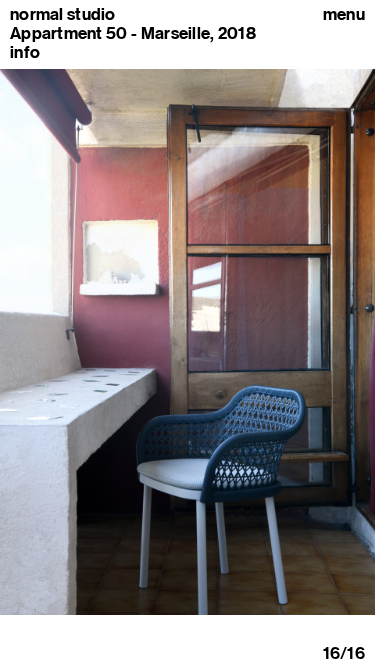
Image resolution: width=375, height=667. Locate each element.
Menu (344, 14)
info (25, 52)
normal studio (63, 14)
